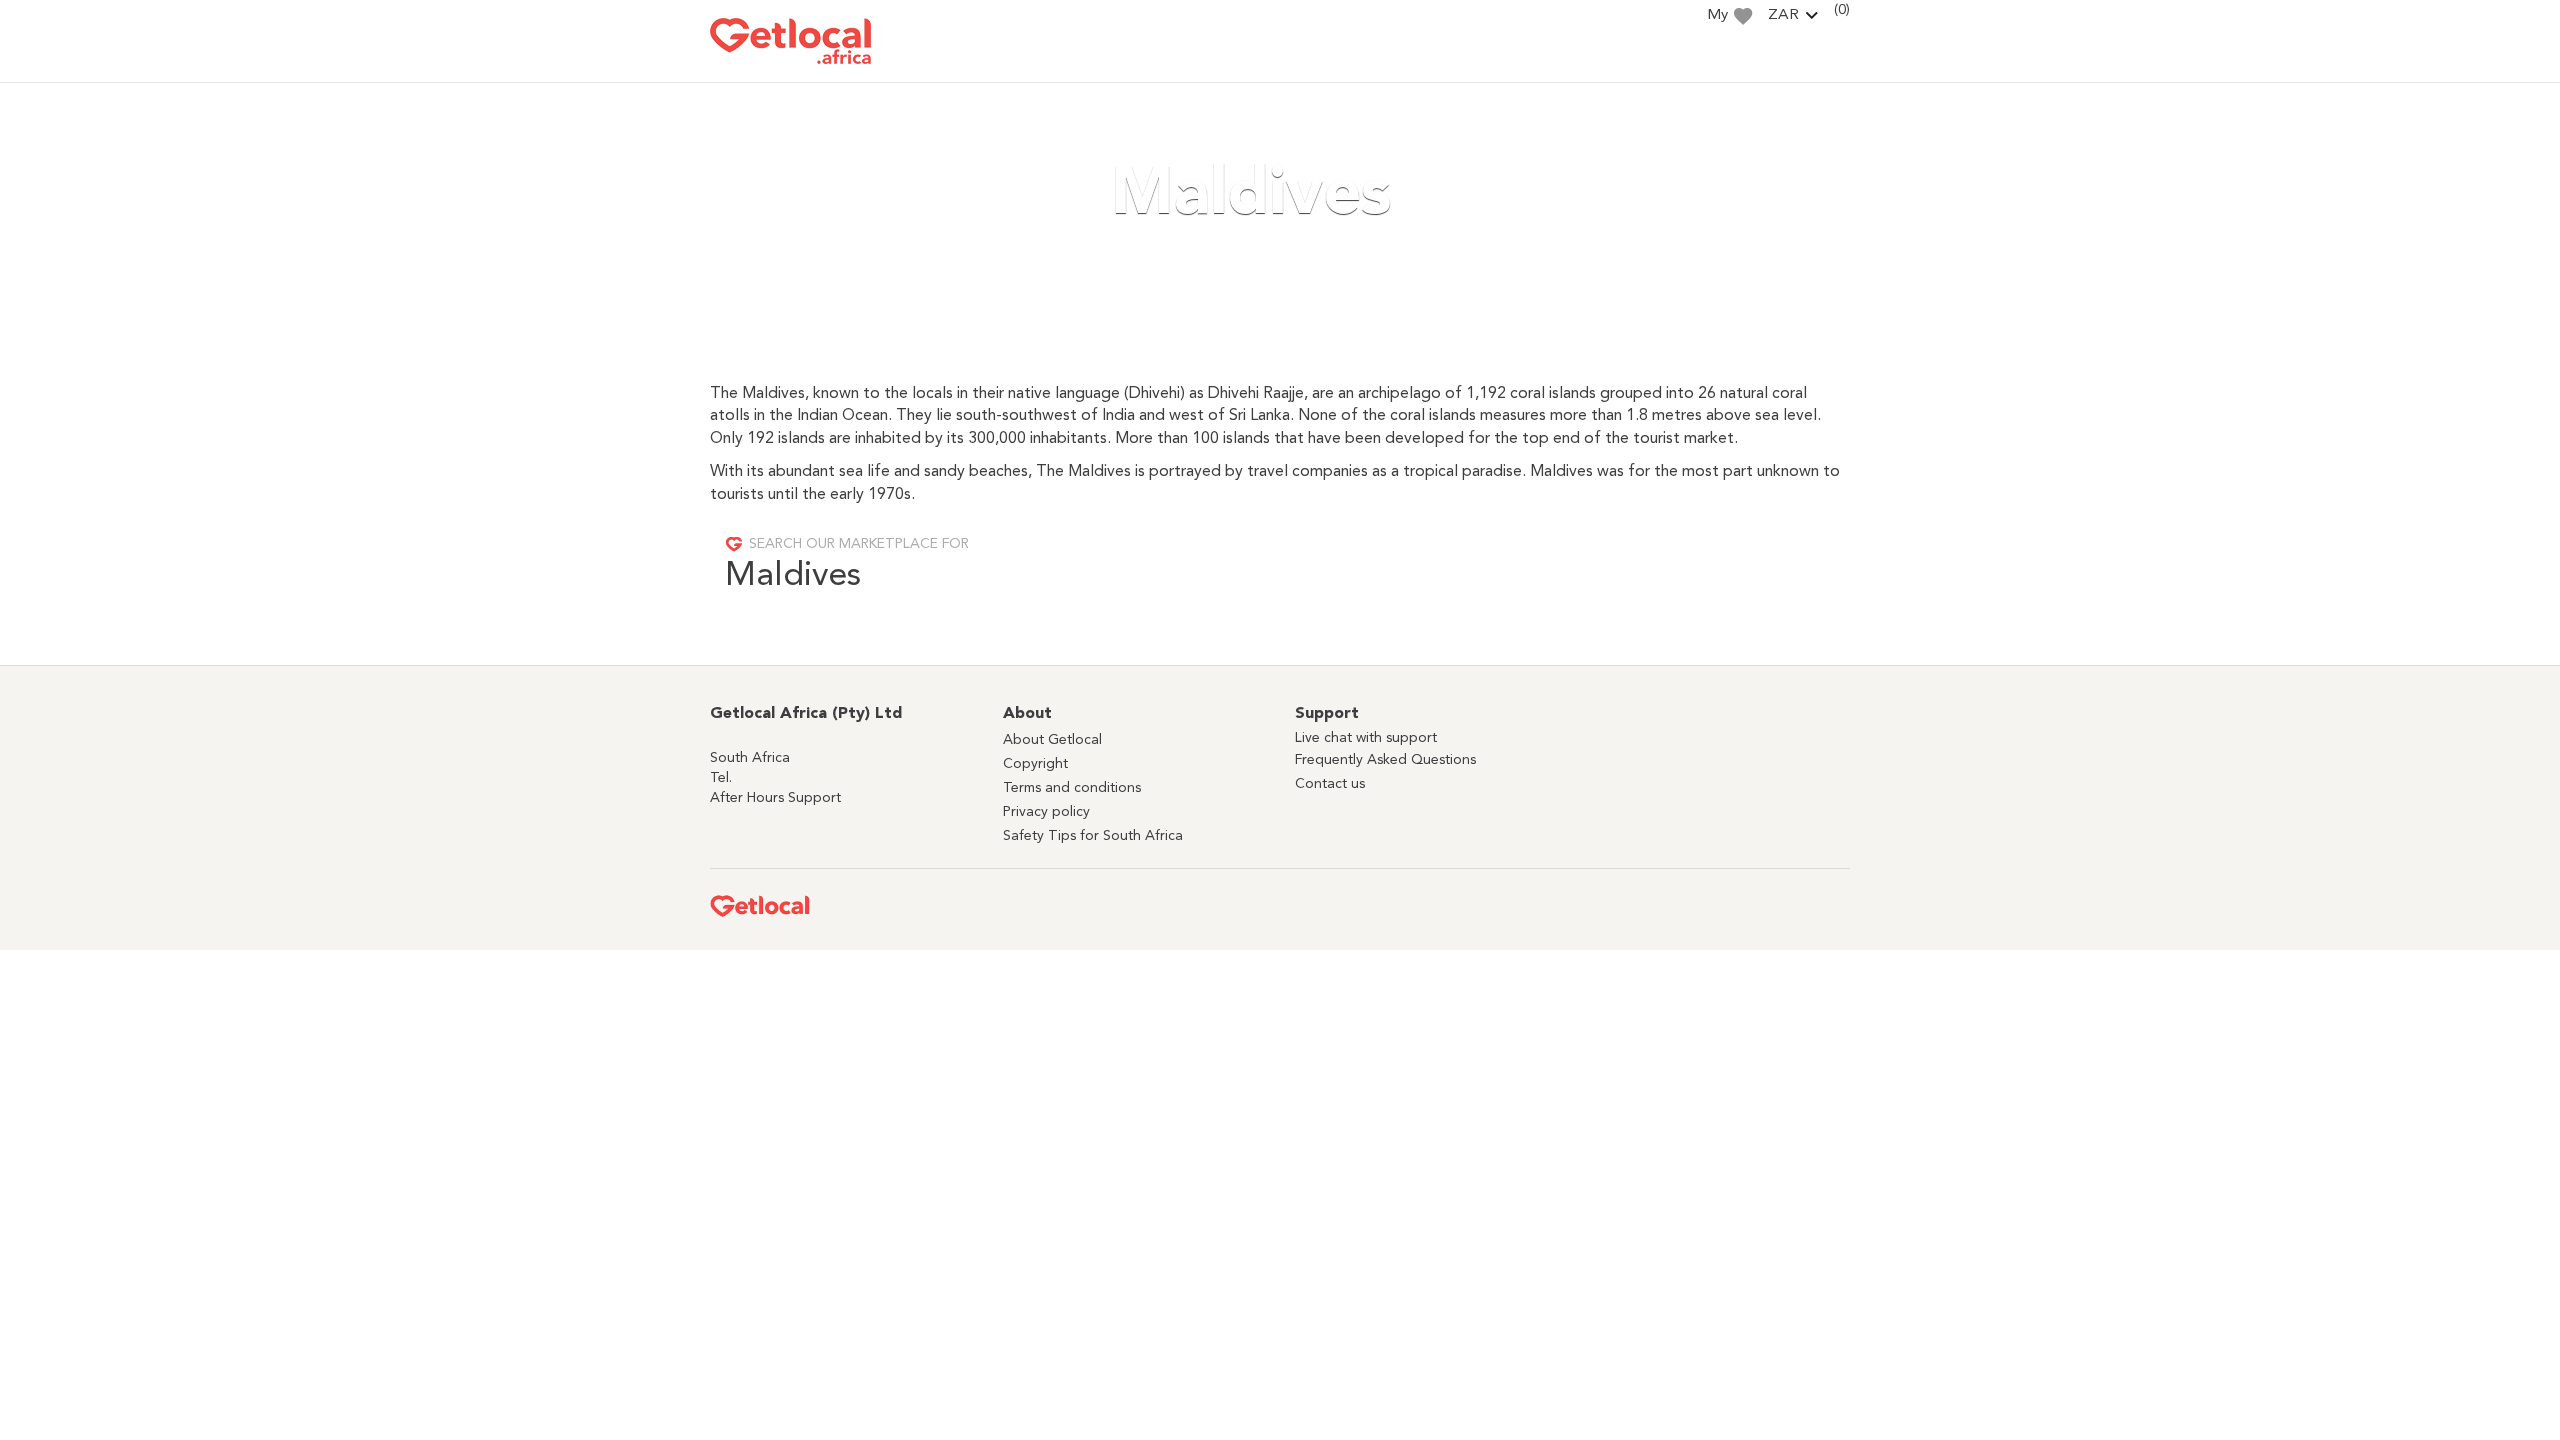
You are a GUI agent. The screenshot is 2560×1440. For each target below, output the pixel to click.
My (1717, 15)
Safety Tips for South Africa (1093, 836)
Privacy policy (1046, 812)
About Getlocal (1052, 740)
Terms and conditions (1072, 788)
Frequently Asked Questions (1385, 760)
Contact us (1330, 784)
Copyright (1035, 764)
